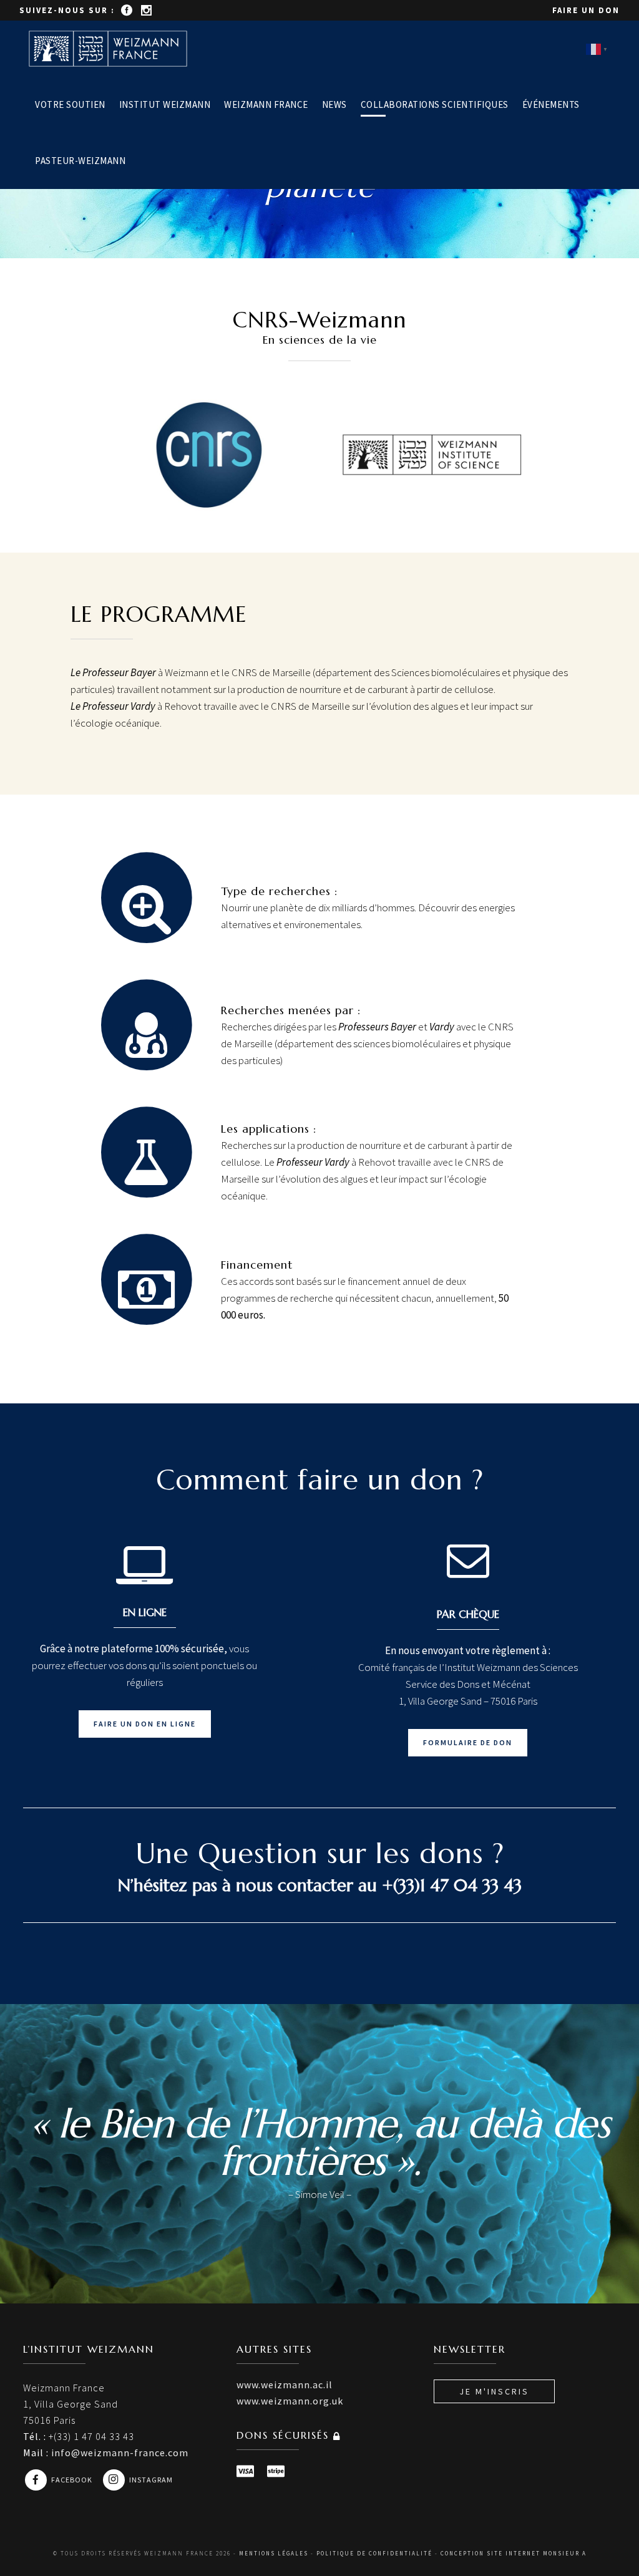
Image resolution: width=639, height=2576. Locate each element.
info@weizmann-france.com (120, 2453)
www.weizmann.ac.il (285, 2385)
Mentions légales (274, 2553)
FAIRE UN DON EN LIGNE (145, 1724)
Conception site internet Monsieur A (514, 2553)
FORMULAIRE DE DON (468, 1742)
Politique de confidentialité (374, 2553)
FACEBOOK (73, 2480)
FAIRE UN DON (586, 10)
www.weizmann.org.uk (290, 2401)
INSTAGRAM (151, 2480)
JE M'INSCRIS (494, 2391)
